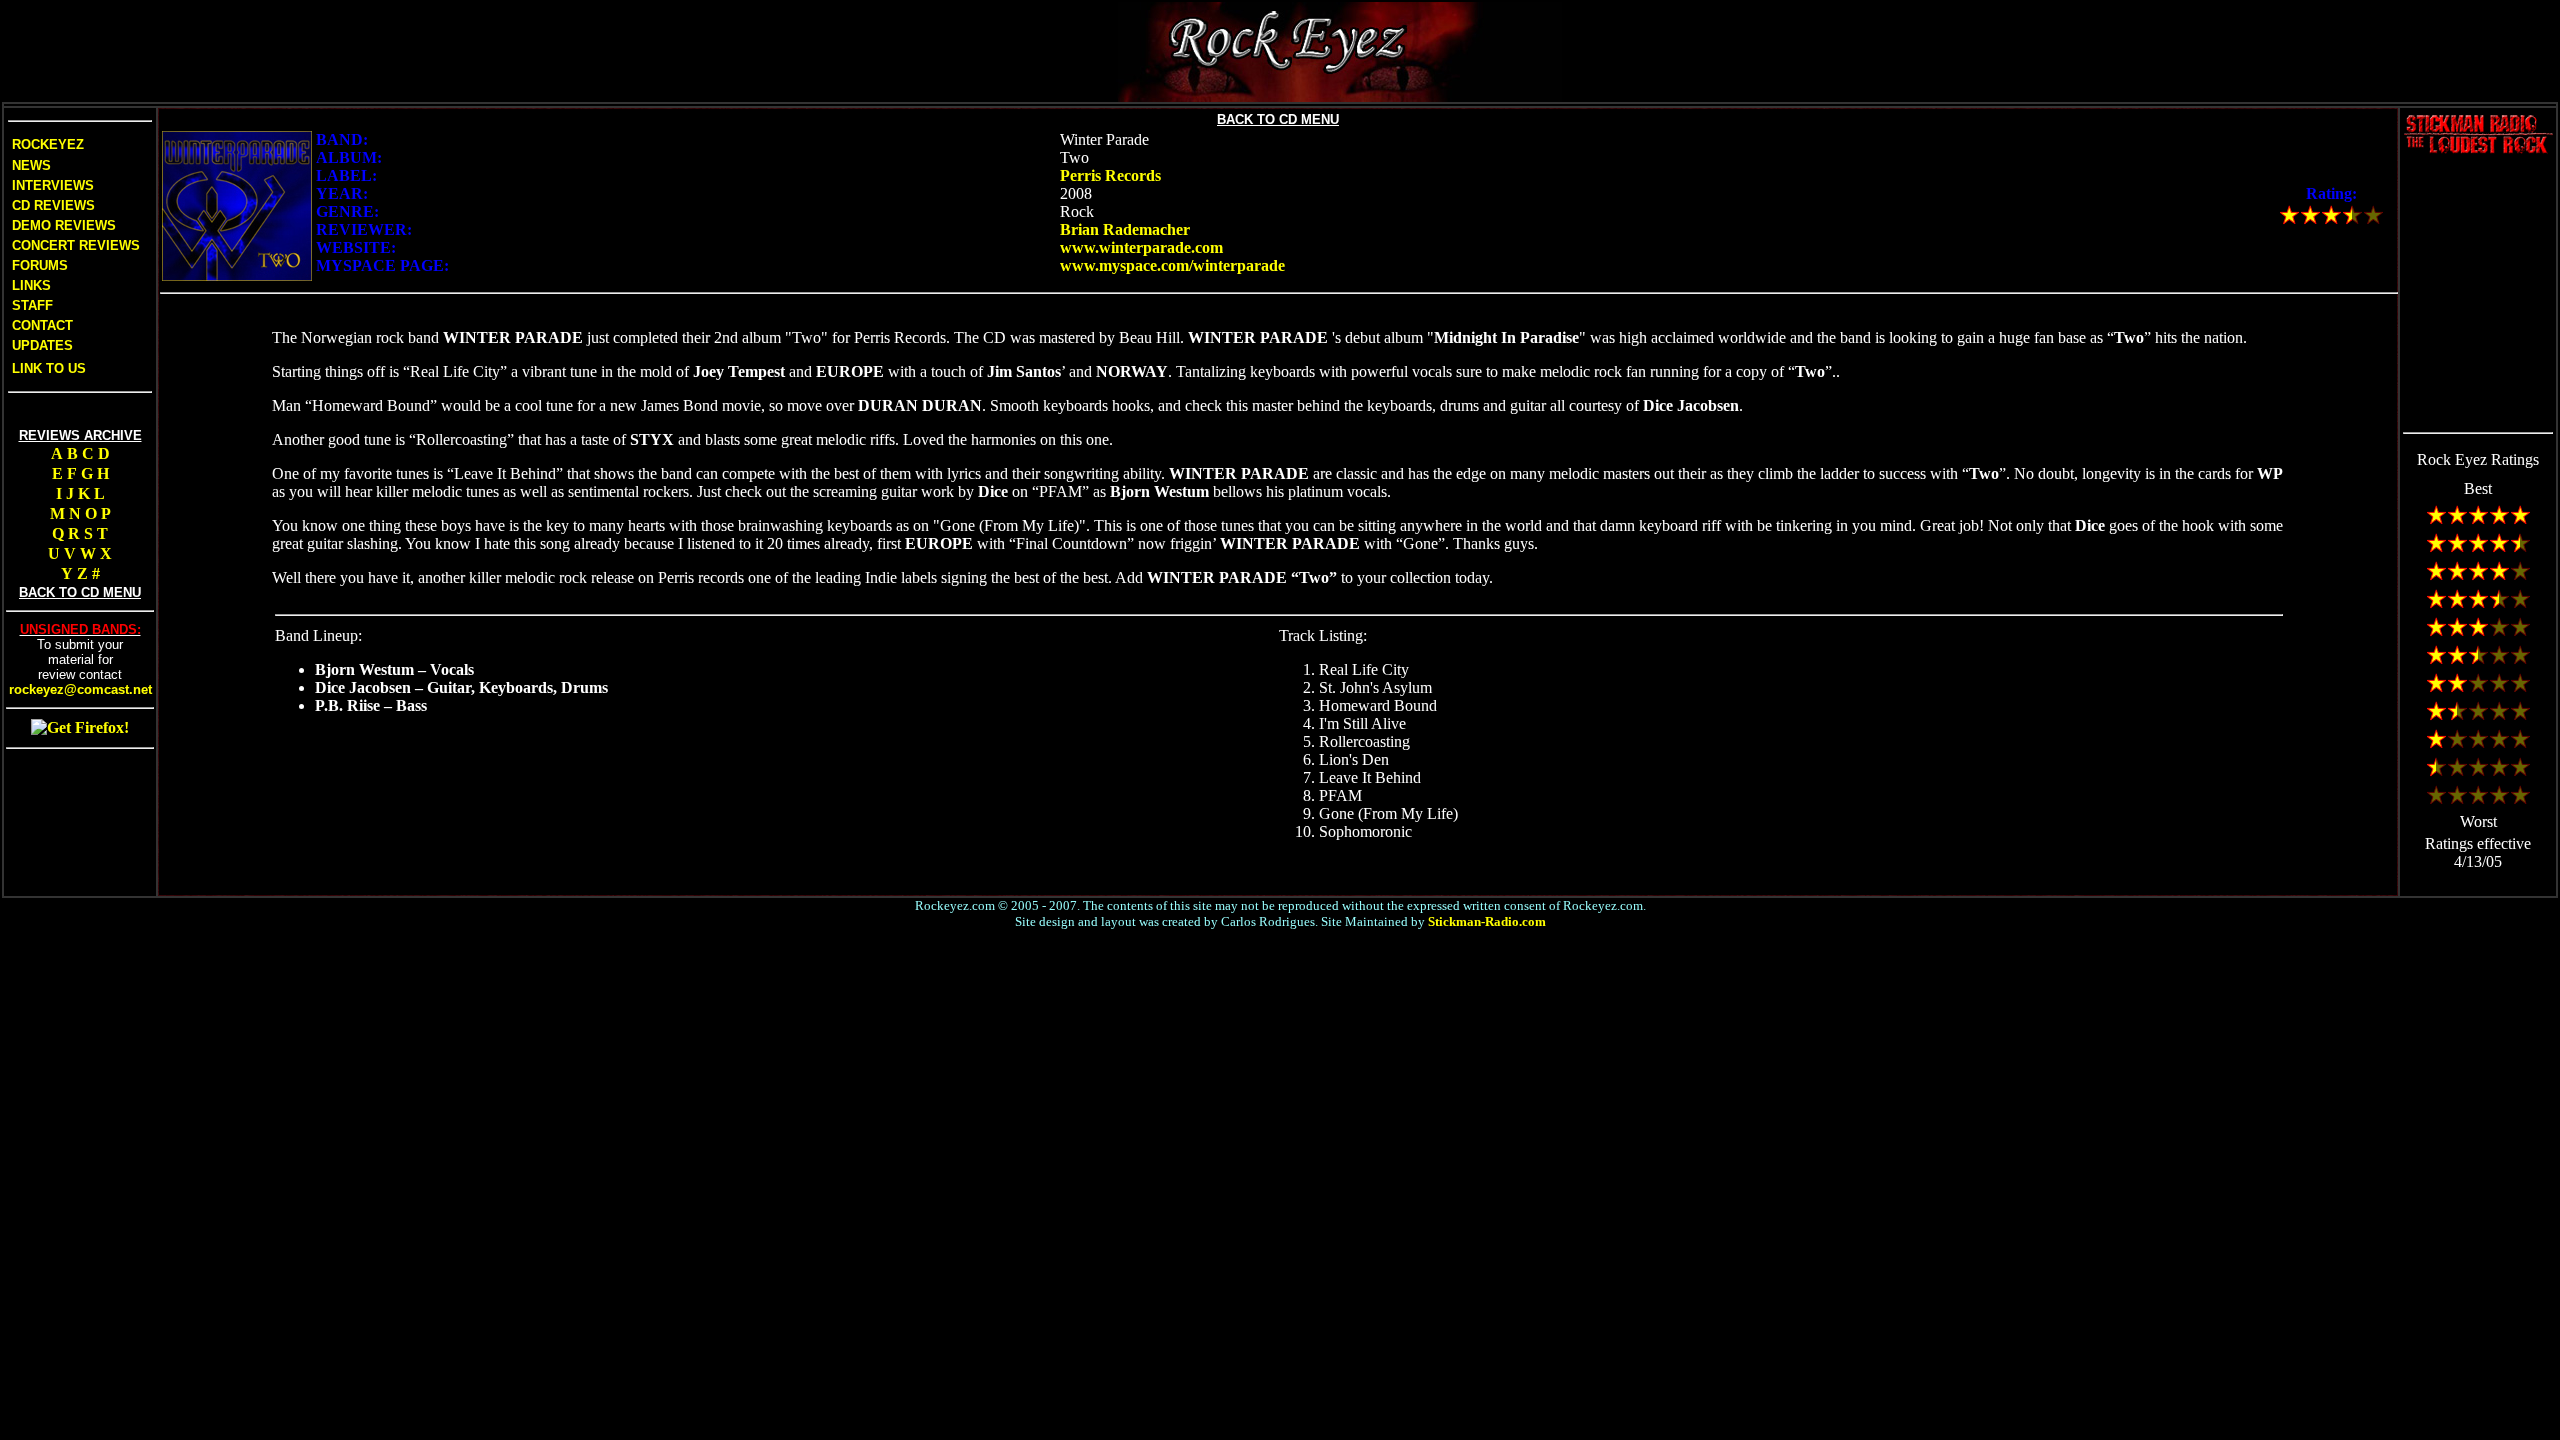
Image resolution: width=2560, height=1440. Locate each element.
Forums (40, 265)
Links (31, 285)
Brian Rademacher (1125, 229)
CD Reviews (51, 205)
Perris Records (1110, 175)
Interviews (51, 185)
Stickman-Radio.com (1487, 921)
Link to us (47, 368)
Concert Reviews (76, 245)
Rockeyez (48, 144)
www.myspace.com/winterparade (1172, 265)
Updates (40, 345)
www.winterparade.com (1141, 247)
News (29, 165)
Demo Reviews (62, 225)
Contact (42, 325)
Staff (32, 305)
